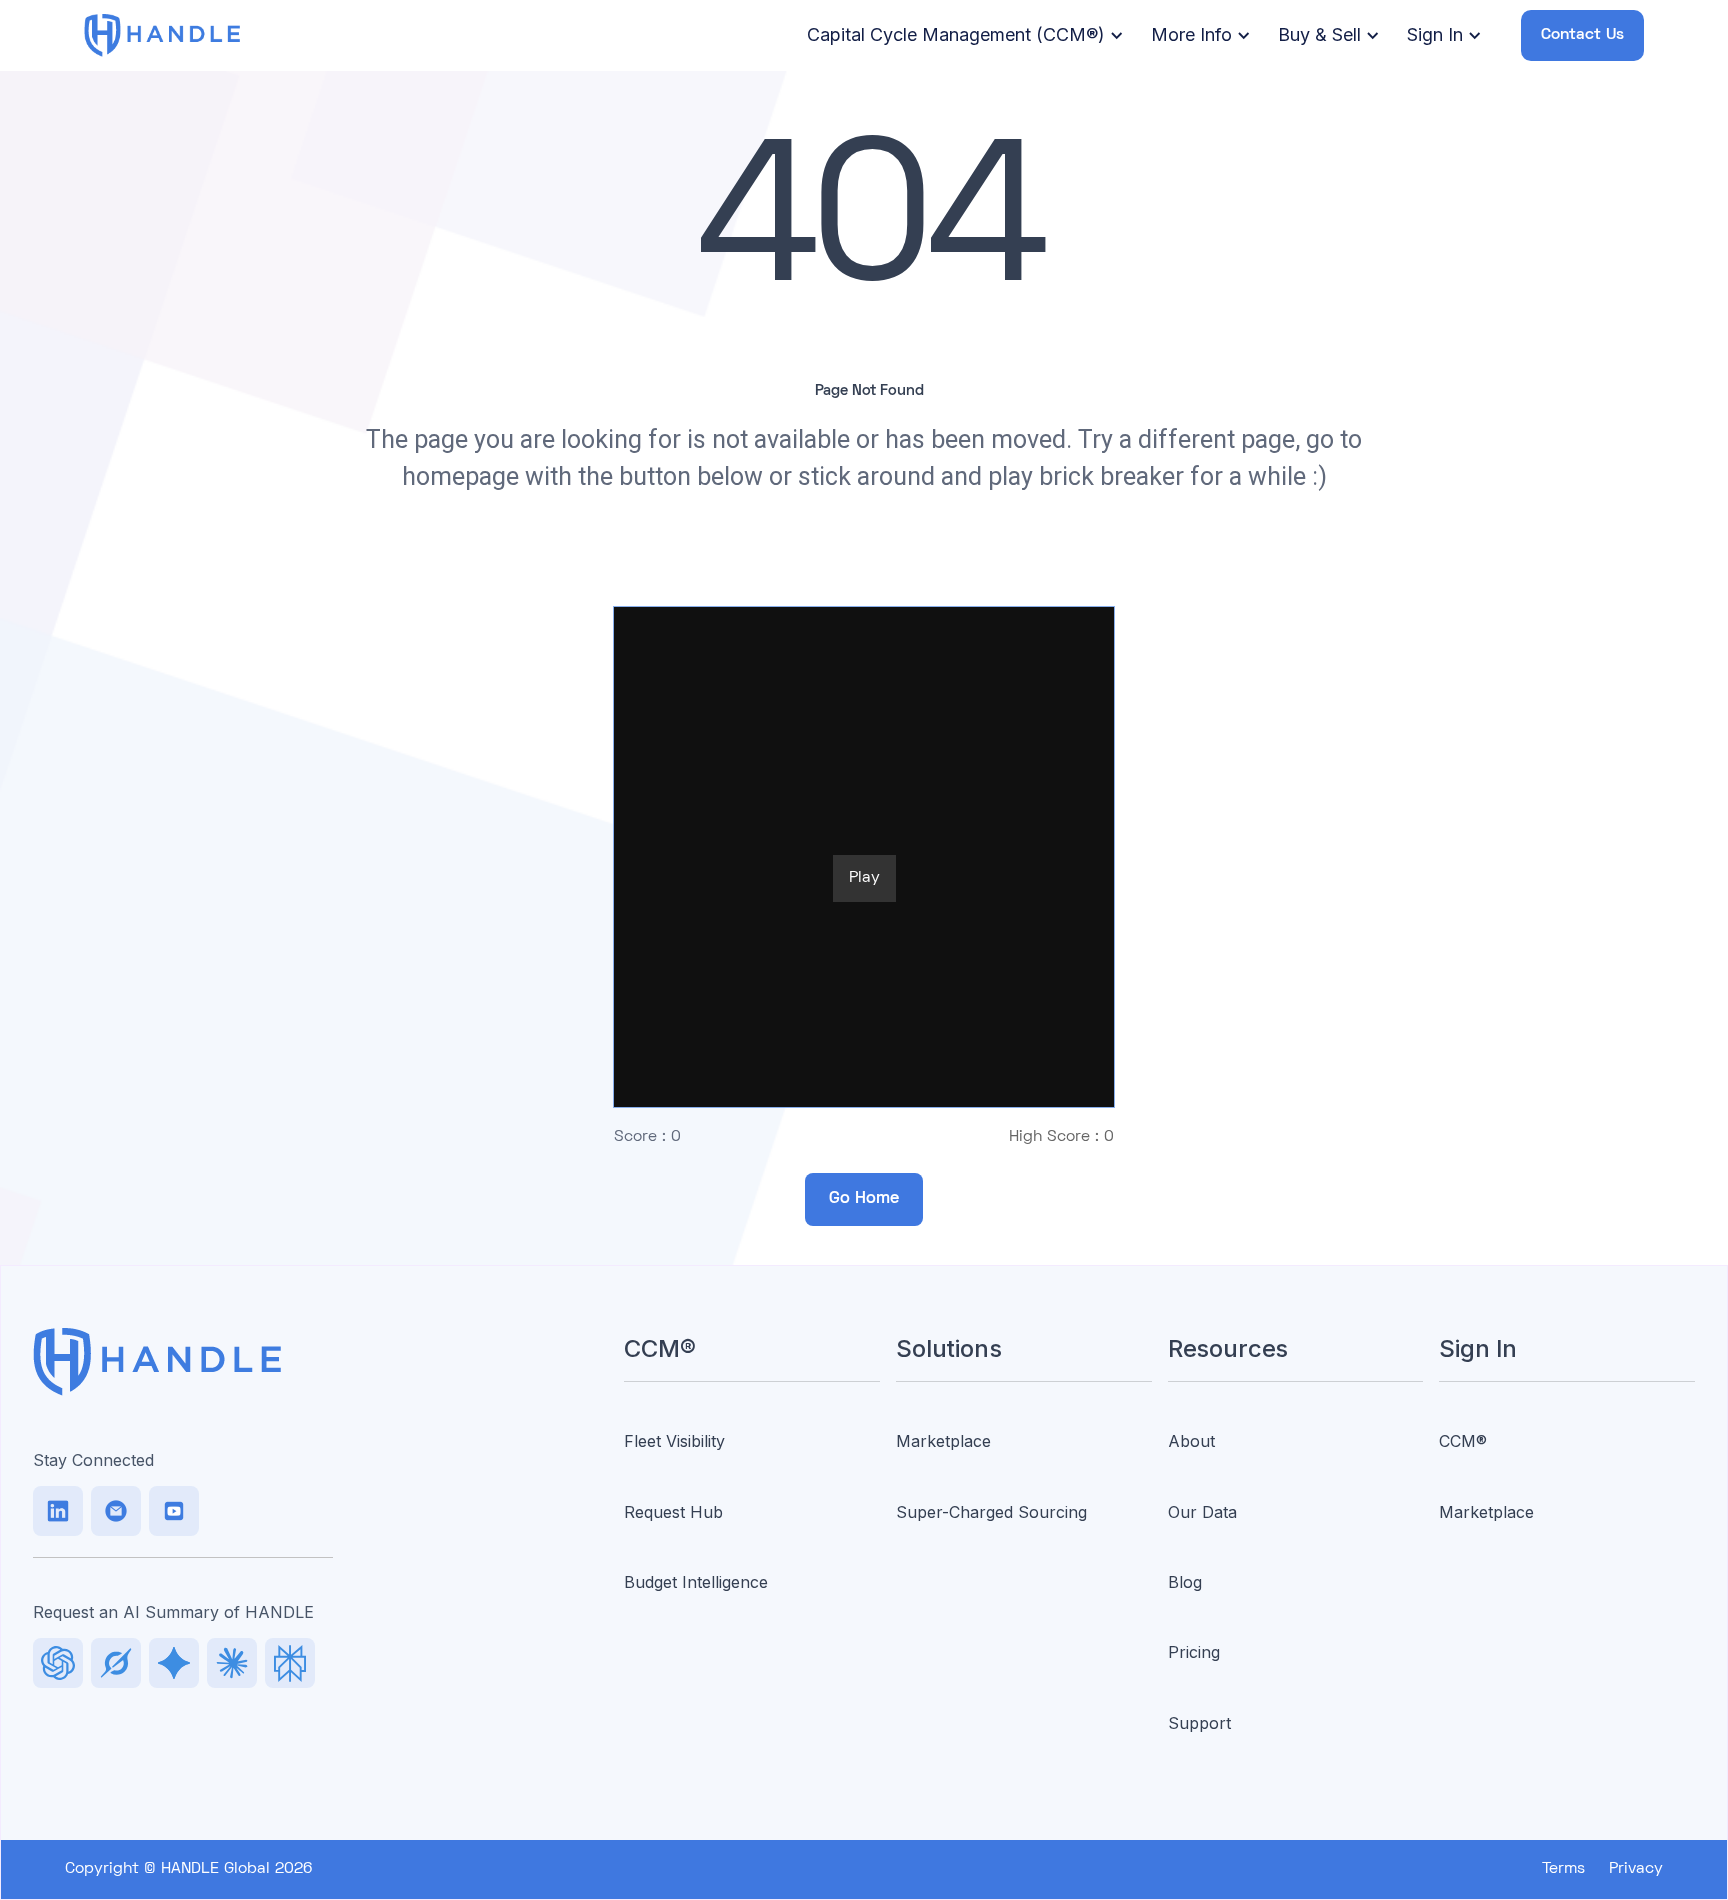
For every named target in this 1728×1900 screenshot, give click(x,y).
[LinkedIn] (58, 1511)
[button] (962, 35)
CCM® (1463, 1441)
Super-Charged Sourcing (991, 1512)
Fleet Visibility (674, 1441)
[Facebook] (174, 1511)
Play (864, 878)
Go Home (864, 1199)
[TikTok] (116, 1511)
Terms (1563, 1869)
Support (1199, 1723)
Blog (1185, 1582)
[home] (162, 35)
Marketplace (943, 1441)
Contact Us (1582, 35)
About (1191, 1441)
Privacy (1636, 1869)
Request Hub (673, 1512)
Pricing (1194, 1652)
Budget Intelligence (696, 1582)
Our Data (1202, 1512)
